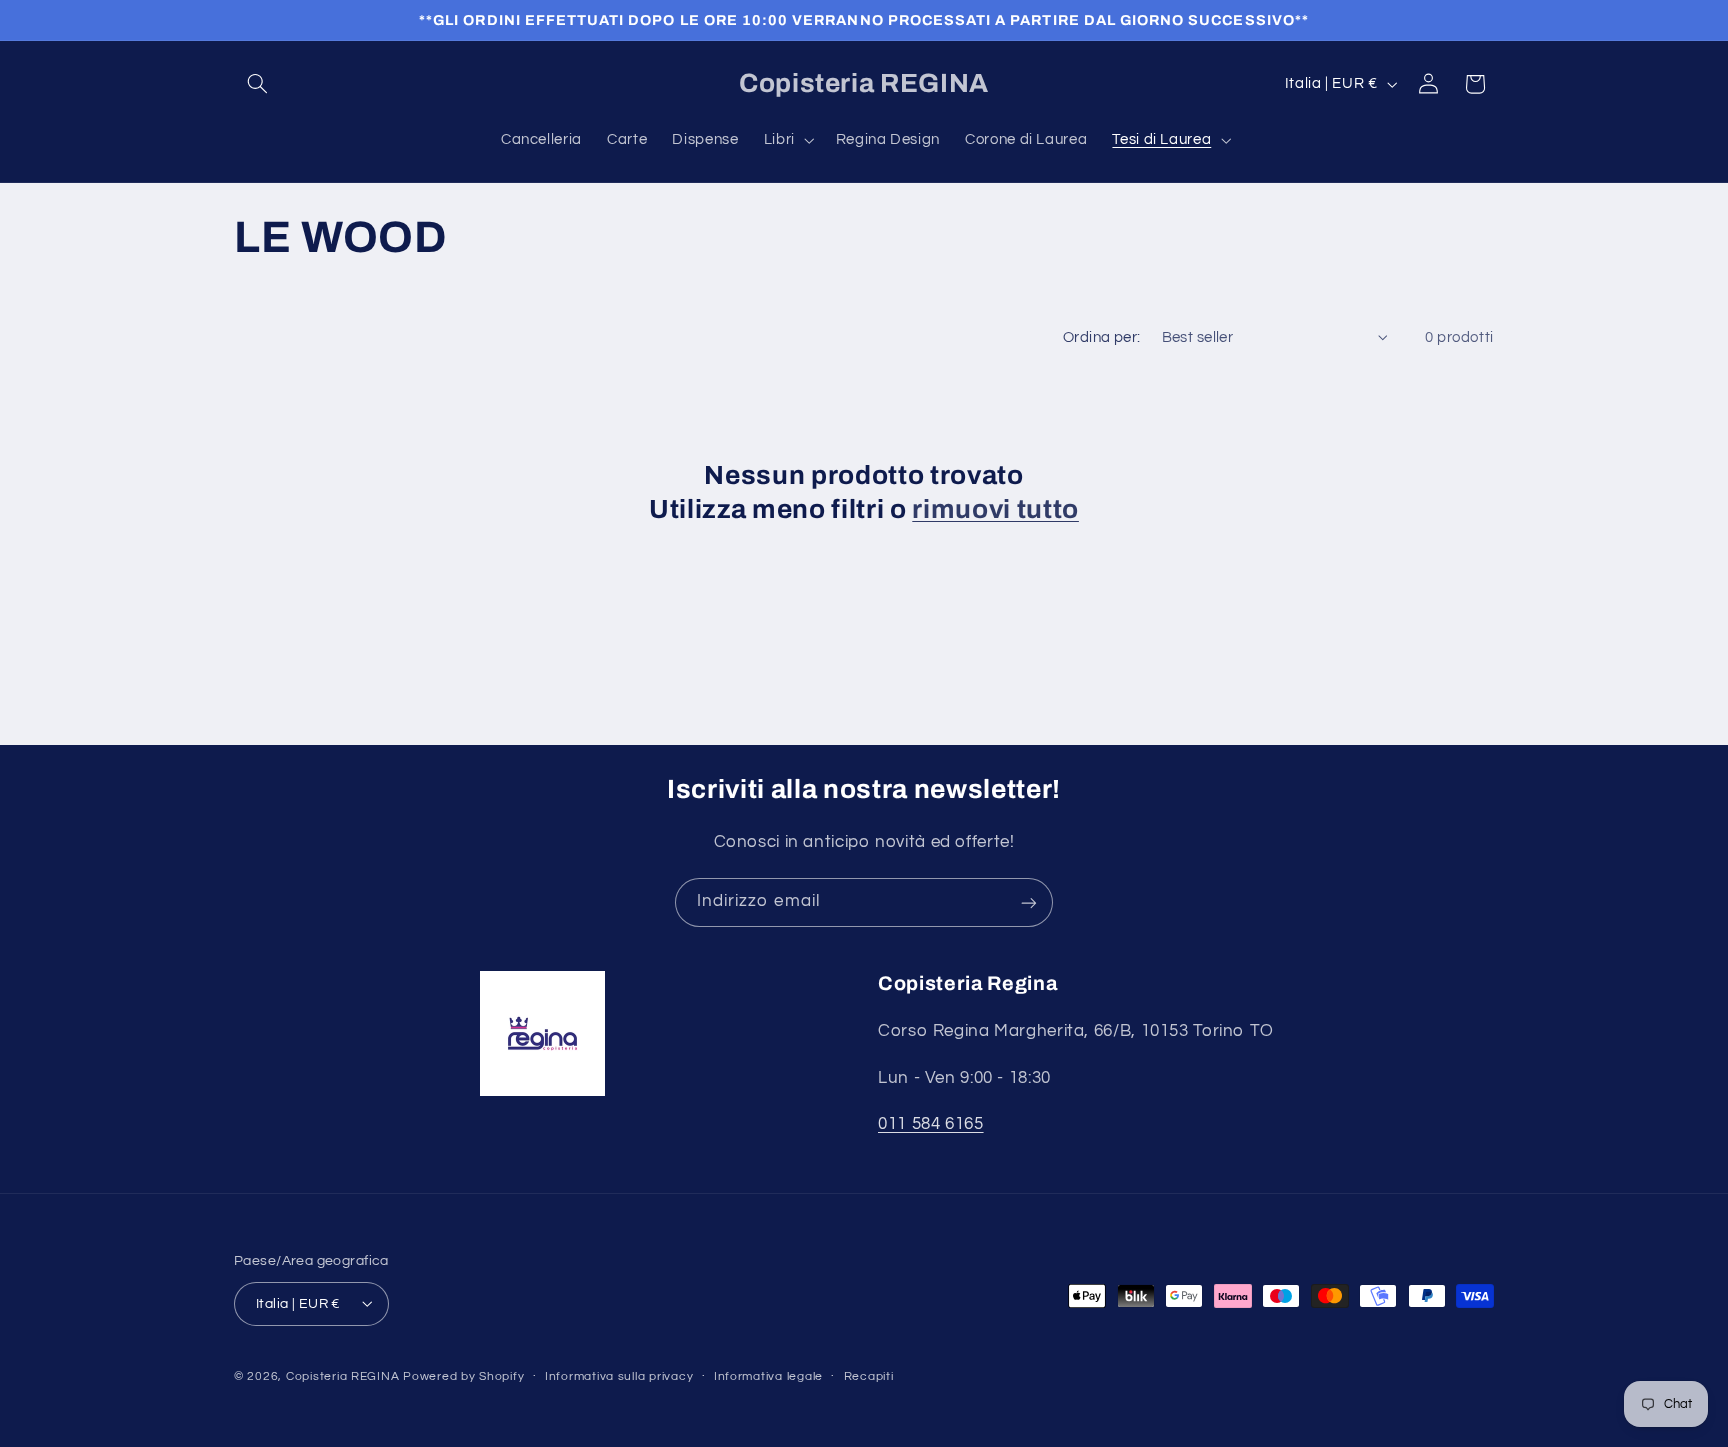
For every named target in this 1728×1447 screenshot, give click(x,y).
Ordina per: (1102, 337)
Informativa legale (768, 1376)
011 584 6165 (931, 1125)
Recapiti (869, 1376)
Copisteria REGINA (343, 1375)
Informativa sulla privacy (619, 1376)
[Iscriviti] (1029, 902)
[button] (257, 84)
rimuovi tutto (995, 509)
